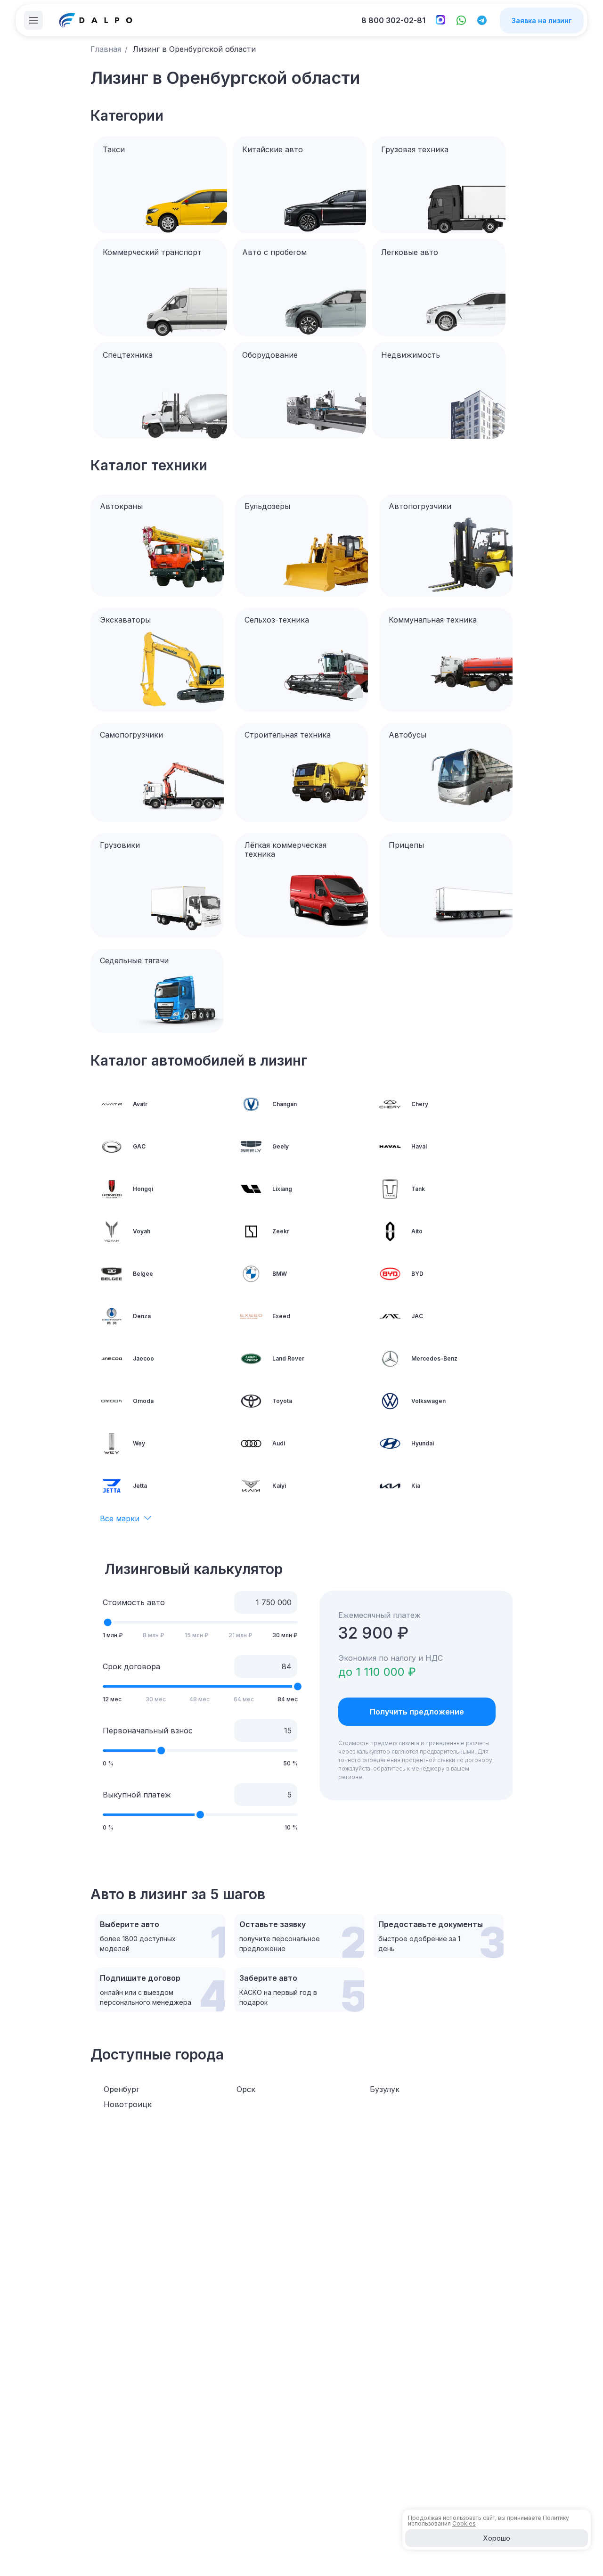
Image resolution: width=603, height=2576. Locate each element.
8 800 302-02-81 (393, 20)
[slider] (108, 1623)
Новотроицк (128, 2104)
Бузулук (385, 2089)
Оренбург (122, 2089)
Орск (246, 2089)
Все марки (120, 1518)
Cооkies (464, 2523)
